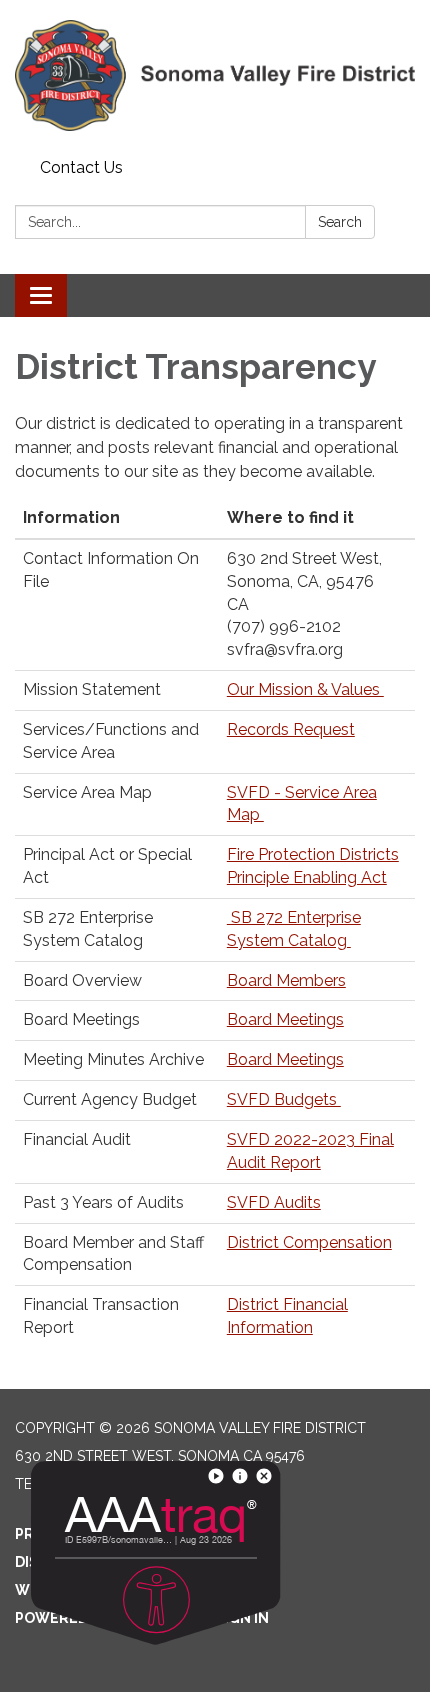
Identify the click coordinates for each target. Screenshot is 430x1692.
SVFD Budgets (284, 1099)
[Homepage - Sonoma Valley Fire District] (215, 75)
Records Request (291, 729)
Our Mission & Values (305, 689)
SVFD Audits (274, 1202)
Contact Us (81, 167)
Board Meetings (285, 1019)
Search (340, 222)
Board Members (286, 980)
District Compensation (309, 1242)
